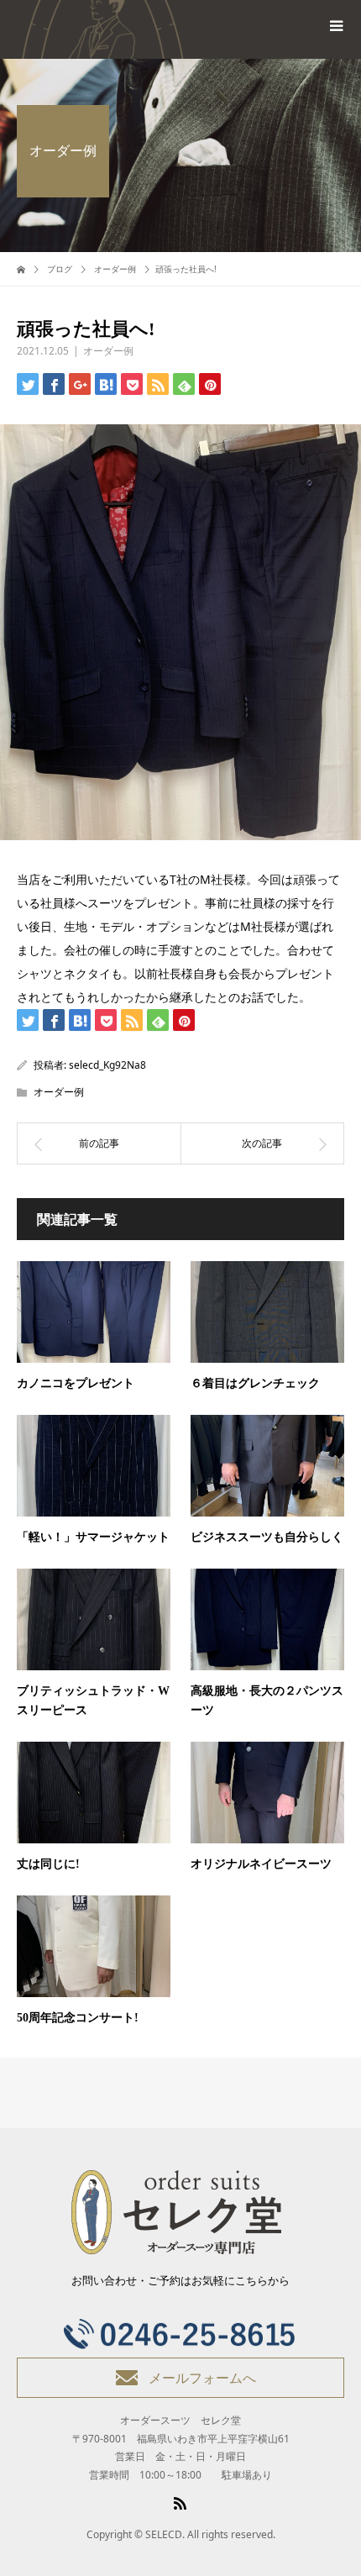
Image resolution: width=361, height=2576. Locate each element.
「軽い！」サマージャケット (93, 1537)
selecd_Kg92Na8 (107, 1065)
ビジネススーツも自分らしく (267, 1537)
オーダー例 (108, 351)
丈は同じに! (48, 1864)
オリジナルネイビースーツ (261, 1864)
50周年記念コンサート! (78, 2018)
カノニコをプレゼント (76, 1383)
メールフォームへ (202, 2378)
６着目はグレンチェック (255, 1383)
